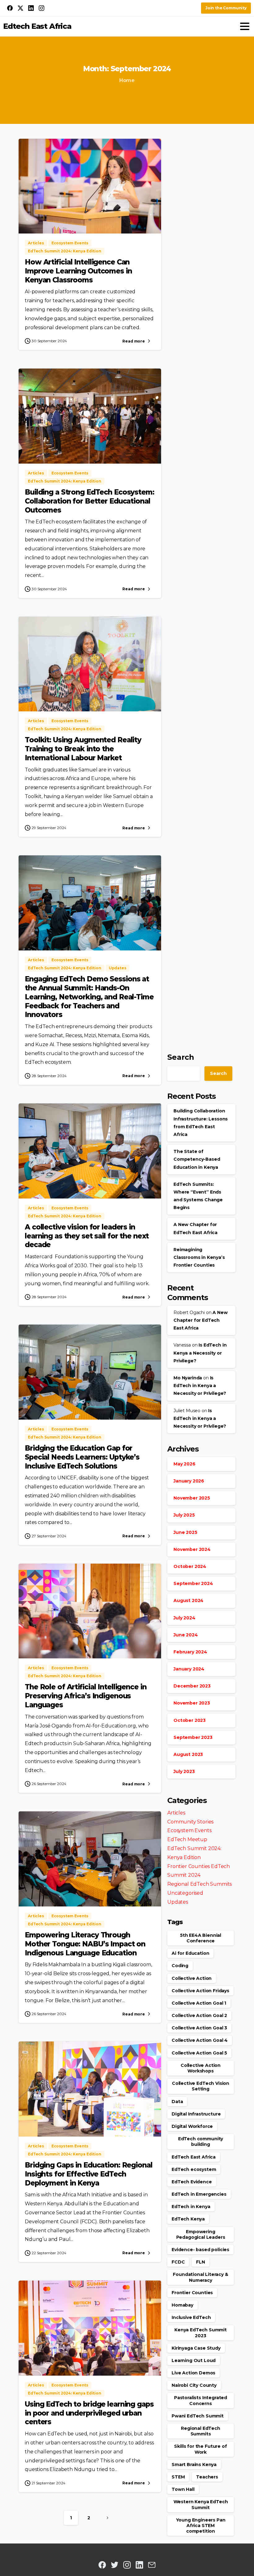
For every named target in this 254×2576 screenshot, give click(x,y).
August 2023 (188, 1754)
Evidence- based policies (200, 2250)
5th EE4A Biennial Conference (201, 1938)
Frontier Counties (192, 2293)
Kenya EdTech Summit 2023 (201, 2333)
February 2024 (190, 1652)
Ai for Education (190, 1953)
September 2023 (193, 1737)
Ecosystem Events (189, 1830)
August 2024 (188, 1600)
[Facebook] (10, 8)
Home (127, 80)
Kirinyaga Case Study (196, 2348)
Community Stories (190, 1822)
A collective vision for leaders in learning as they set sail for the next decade (87, 1236)
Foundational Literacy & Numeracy (200, 2277)
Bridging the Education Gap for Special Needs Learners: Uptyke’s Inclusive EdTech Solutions (82, 1457)
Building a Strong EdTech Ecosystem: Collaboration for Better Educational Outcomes (90, 501)
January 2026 (189, 1481)
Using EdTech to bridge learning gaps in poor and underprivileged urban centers (89, 2413)
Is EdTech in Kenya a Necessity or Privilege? (200, 1353)
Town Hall (183, 2489)
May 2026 (184, 1464)
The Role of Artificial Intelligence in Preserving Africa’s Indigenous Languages (85, 1696)
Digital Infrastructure (196, 2114)
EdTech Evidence (192, 2182)
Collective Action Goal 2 (199, 2015)
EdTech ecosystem (194, 2169)
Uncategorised (185, 1893)
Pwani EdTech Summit (198, 2416)
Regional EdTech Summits (199, 1884)
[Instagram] (42, 8)
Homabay (182, 2305)
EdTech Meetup (187, 1839)
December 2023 (192, 1686)
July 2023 (184, 1771)
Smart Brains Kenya (194, 2465)
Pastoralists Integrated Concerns (201, 2400)
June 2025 (185, 1532)
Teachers (207, 2477)
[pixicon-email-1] (152, 2565)
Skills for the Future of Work (200, 2449)
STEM (178, 2477)
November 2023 (192, 1703)
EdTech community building (201, 2142)
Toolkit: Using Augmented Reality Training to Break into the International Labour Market (83, 749)
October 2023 (190, 1720)
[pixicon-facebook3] (102, 2565)
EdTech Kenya (188, 2219)
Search (181, 1057)
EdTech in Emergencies (199, 2194)
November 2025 (192, 1498)
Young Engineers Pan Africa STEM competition (201, 2526)
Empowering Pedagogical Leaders (201, 2234)
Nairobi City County (194, 2385)
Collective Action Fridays (200, 1991)
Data (177, 2102)
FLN (201, 2262)
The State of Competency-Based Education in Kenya (197, 1159)
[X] (20, 8)
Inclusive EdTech (191, 2317)
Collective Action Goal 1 (199, 2003)
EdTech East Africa (194, 2157)
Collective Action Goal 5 (199, 2053)
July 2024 (184, 1618)
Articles (176, 1813)
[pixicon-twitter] (115, 2565)
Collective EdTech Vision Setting (201, 2086)
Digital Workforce (192, 2126)
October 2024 (190, 1566)
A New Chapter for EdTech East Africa (201, 1320)
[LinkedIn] (31, 8)
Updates (178, 1902)
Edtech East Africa (37, 26)
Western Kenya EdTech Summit (201, 2504)
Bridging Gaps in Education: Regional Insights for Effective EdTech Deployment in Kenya (89, 2174)
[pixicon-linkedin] (139, 2565)
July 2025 (184, 1515)
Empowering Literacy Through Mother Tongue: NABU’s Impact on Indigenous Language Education (85, 1944)
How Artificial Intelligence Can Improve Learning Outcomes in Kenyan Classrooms (78, 271)
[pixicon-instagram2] (127, 2565)
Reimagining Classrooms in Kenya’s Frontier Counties (199, 1257)
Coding (180, 1966)
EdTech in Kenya (191, 2207)
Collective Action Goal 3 (199, 2028)
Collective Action (192, 1978)
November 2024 (192, 1549)
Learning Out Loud (194, 2360)
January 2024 (189, 1669)
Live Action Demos (193, 2373)
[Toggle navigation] (245, 26)
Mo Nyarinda (188, 1378)
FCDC (178, 2262)
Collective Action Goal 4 (200, 2040)
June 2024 (186, 1635)
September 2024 (193, 1583)
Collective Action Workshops (201, 2068)
